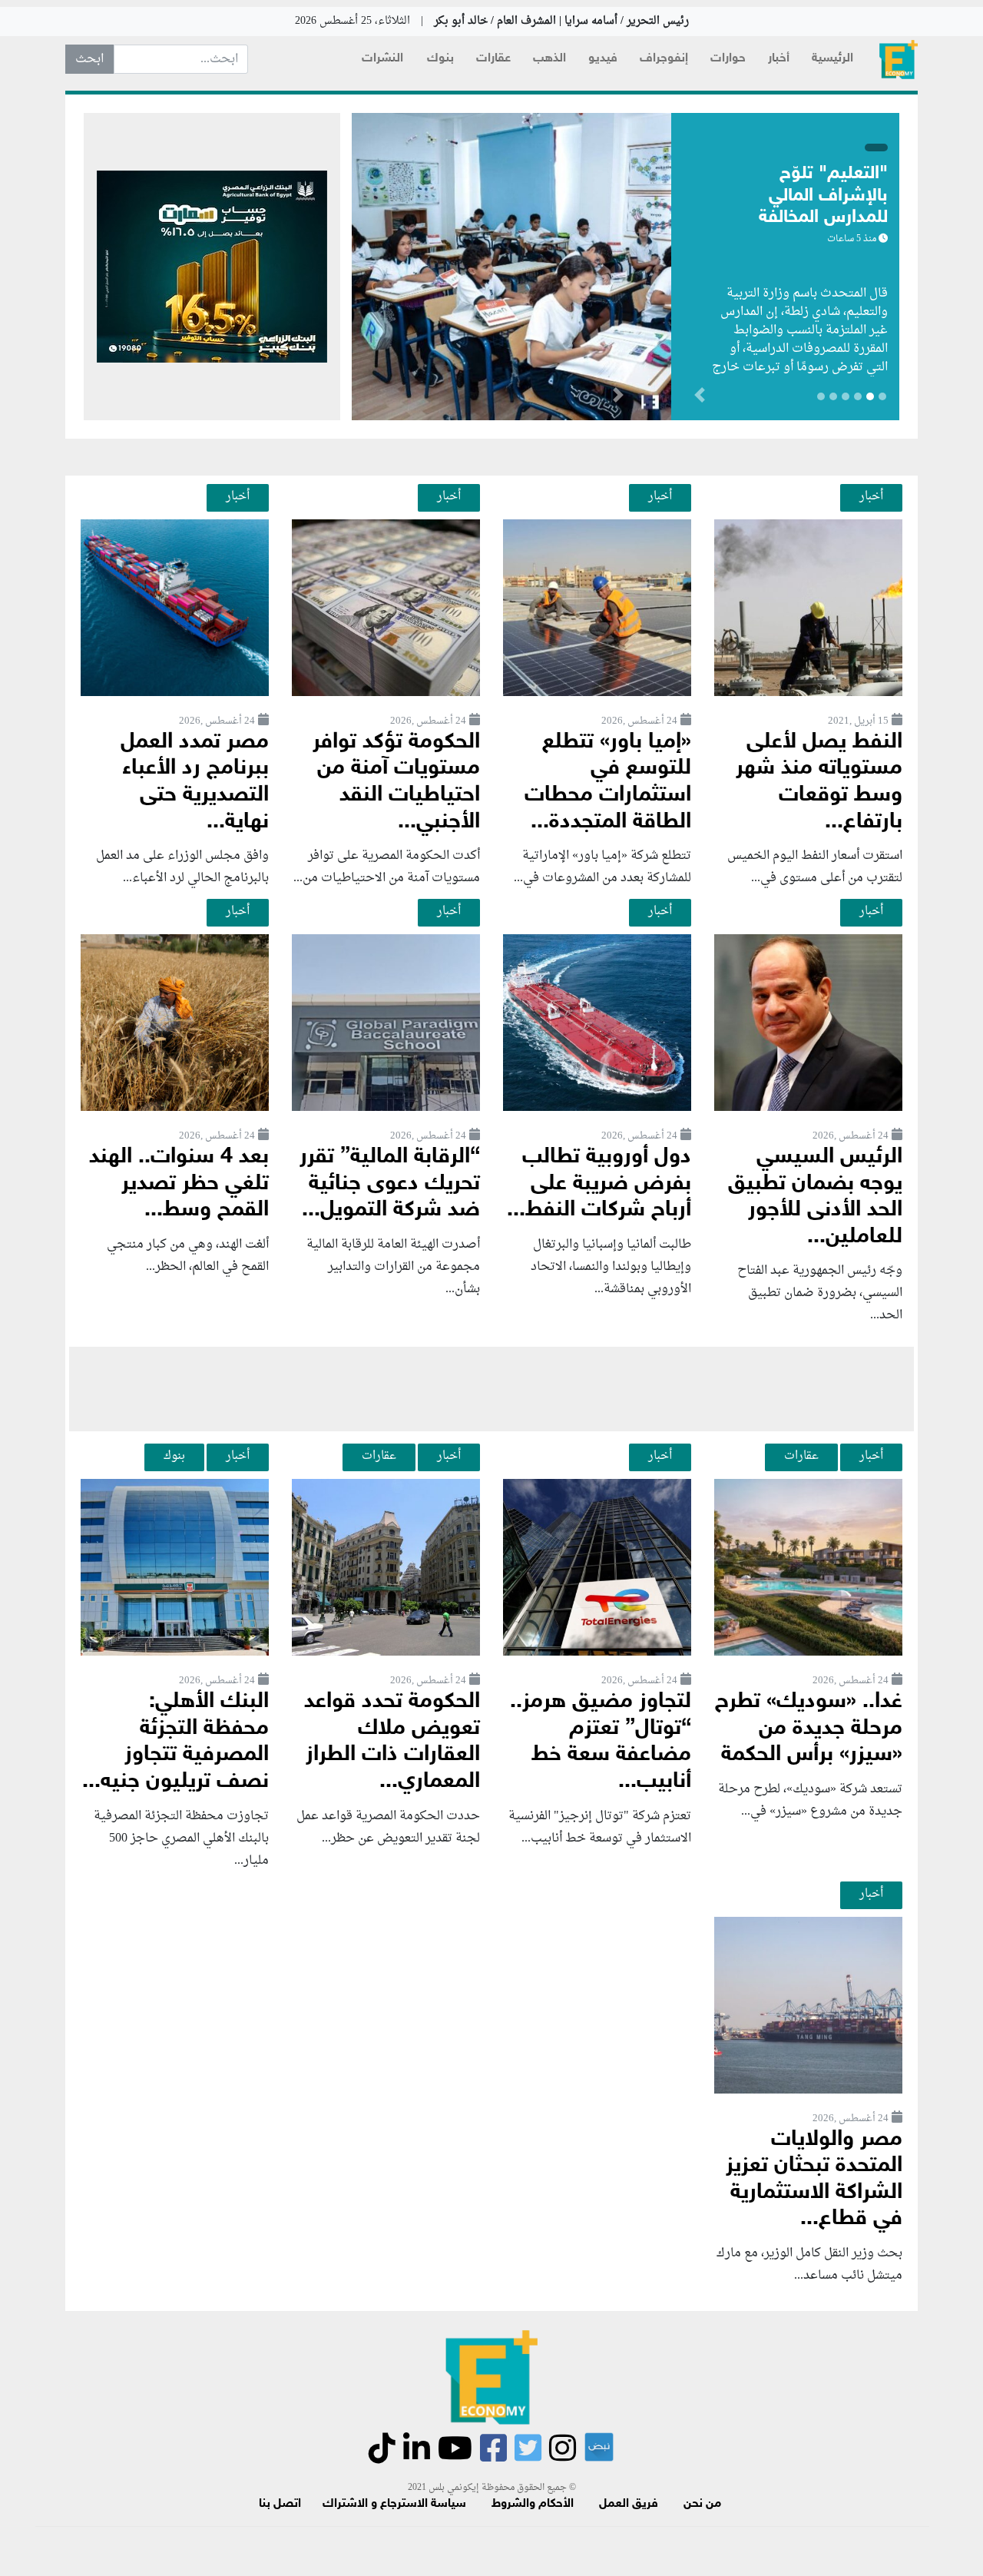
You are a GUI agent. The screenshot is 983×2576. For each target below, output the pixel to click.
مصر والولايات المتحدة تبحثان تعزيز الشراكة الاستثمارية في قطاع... (814, 2180)
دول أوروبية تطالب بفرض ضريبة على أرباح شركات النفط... (599, 1184)
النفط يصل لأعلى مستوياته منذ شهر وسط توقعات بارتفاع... (819, 782)
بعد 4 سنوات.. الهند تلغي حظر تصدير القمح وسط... (179, 1184)
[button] (618, 398)
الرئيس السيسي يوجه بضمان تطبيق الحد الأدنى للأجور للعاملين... (815, 1197)
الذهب (549, 59)
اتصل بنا (280, 2504)
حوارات (728, 59)
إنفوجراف (664, 59)
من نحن (702, 2504)
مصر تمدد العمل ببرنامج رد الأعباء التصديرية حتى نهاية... (195, 782)
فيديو (603, 59)
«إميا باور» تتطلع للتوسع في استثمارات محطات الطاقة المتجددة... (608, 782)
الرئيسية (832, 59)
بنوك (440, 59)
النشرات (382, 59)
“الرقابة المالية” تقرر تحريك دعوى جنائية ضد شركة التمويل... (390, 1184)
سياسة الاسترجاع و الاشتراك (394, 2504)
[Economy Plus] (899, 60)
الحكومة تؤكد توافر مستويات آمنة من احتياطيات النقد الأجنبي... (396, 782)
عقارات (493, 59)
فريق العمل (629, 2504)
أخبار (779, 59)
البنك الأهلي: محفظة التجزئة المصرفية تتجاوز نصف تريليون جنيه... (175, 1742)
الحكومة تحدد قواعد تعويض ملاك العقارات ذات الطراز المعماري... (392, 1742)
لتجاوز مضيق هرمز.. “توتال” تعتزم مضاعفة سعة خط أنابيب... (601, 1742)
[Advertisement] (491, 1389)
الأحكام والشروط (533, 2504)
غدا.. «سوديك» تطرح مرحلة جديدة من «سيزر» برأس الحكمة (809, 1729)
